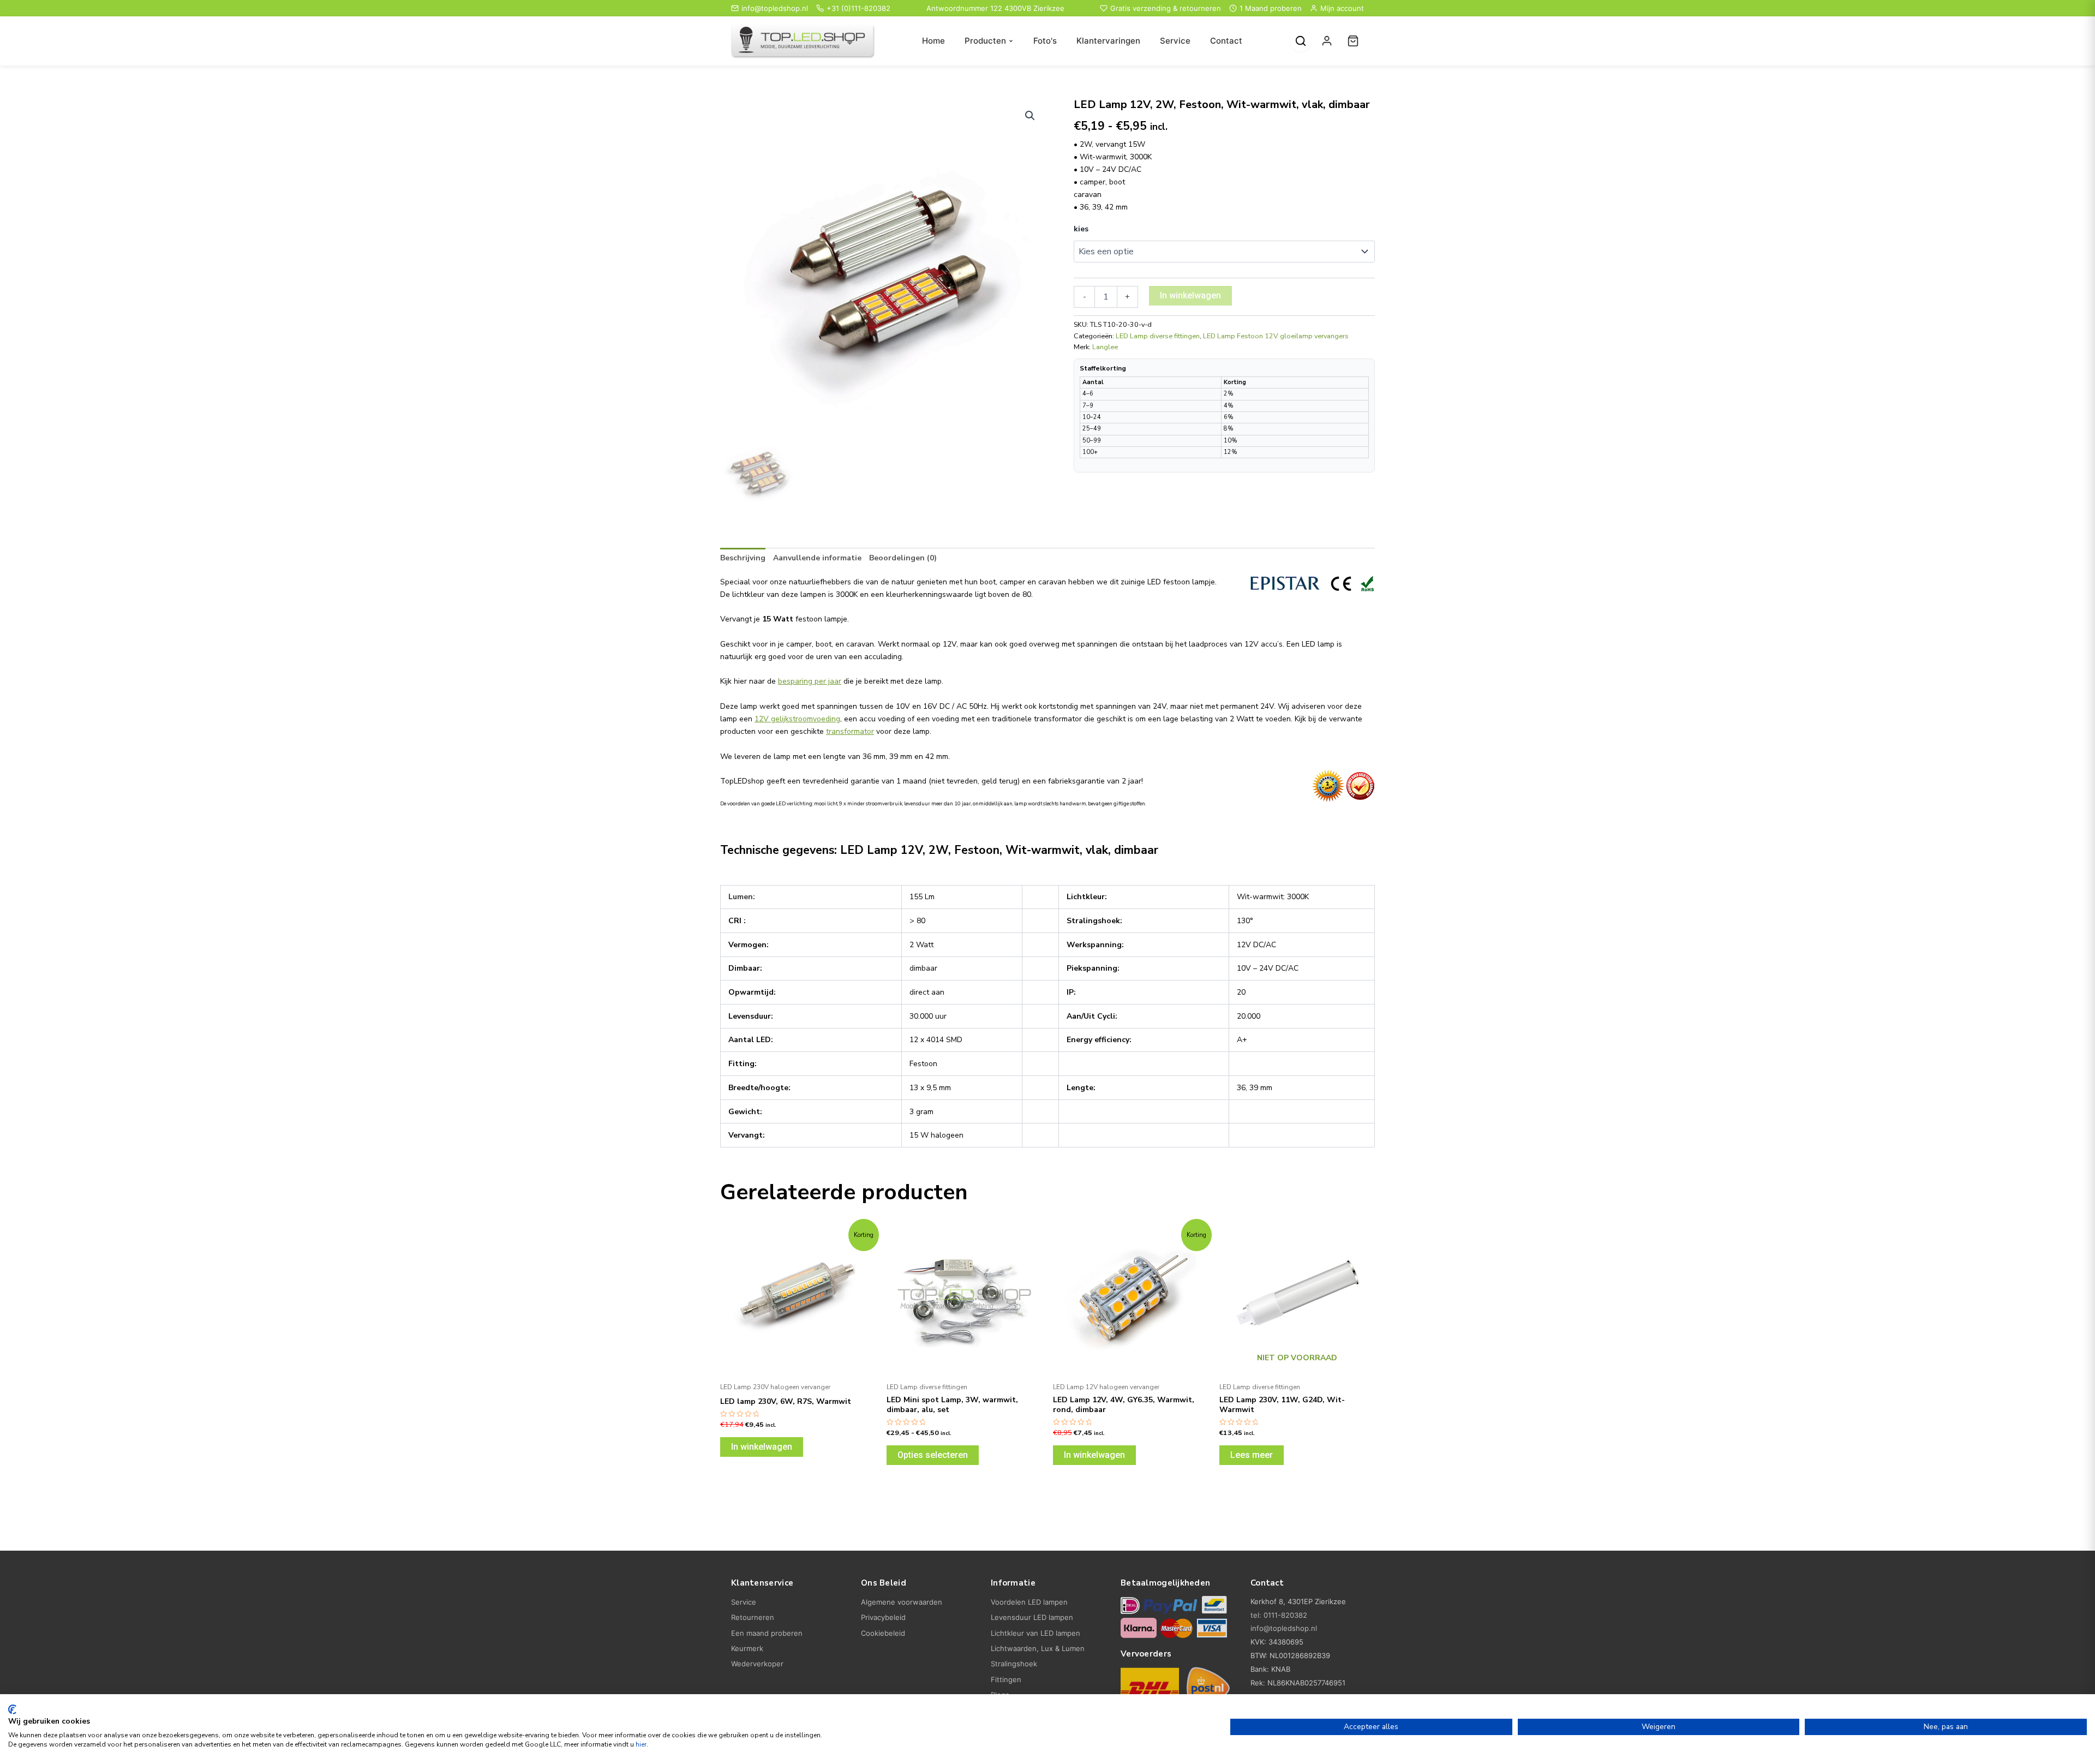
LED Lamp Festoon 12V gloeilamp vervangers (1276, 336)
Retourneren (753, 1617)
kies (1081, 229)
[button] (1030, 116)
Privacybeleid (883, 1617)
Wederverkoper (757, 1664)
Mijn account (1342, 8)
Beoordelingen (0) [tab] (903, 558)
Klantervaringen (1108, 41)
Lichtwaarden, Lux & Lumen (1038, 1648)
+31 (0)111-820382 (858, 8)
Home (933, 41)
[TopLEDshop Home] (803, 41)
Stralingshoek (1014, 1664)
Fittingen (1006, 1679)
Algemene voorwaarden (902, 1602)
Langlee (1105, 347)
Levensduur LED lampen (1032, 1617)
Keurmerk (747, 1648)
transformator (850, 731)
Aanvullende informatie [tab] (817, 558)
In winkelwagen (1190, 295)
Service (1175, 41)
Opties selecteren (933, 1455)
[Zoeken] (1301, 41)
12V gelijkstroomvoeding (797, 719)
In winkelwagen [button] (762, 1447)
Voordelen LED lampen (1029, 1602)
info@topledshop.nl (775, 8)
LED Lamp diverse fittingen (1158, 336)
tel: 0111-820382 (1279, 1615)
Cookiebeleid (883, 1633)
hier (641, 1744)
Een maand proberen (767, 1633)
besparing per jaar (810, 681)
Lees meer (1252, 1455)
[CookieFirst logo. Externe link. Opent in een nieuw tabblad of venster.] (12, 1709)
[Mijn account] (1327, 41)
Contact (1226, 41)
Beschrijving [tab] (743, 558)
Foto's (1045, 41)
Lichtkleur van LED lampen (1035, 1633)
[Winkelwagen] (1353, 41)
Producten (985, 41)
